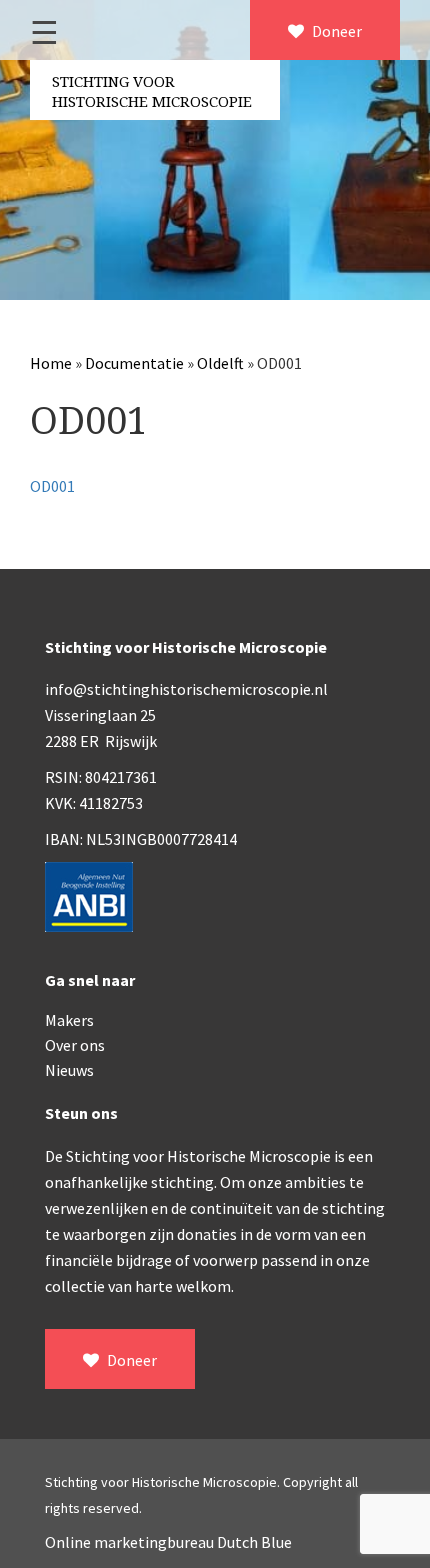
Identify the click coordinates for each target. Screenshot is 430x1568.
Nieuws (69, 1070)
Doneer (335, 31)
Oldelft (220, 363)
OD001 (52, 486)
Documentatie (134, 363)
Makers (69, 1020)
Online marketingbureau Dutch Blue (168, 1542)
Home (51, 363)
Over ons (75, 1045)
